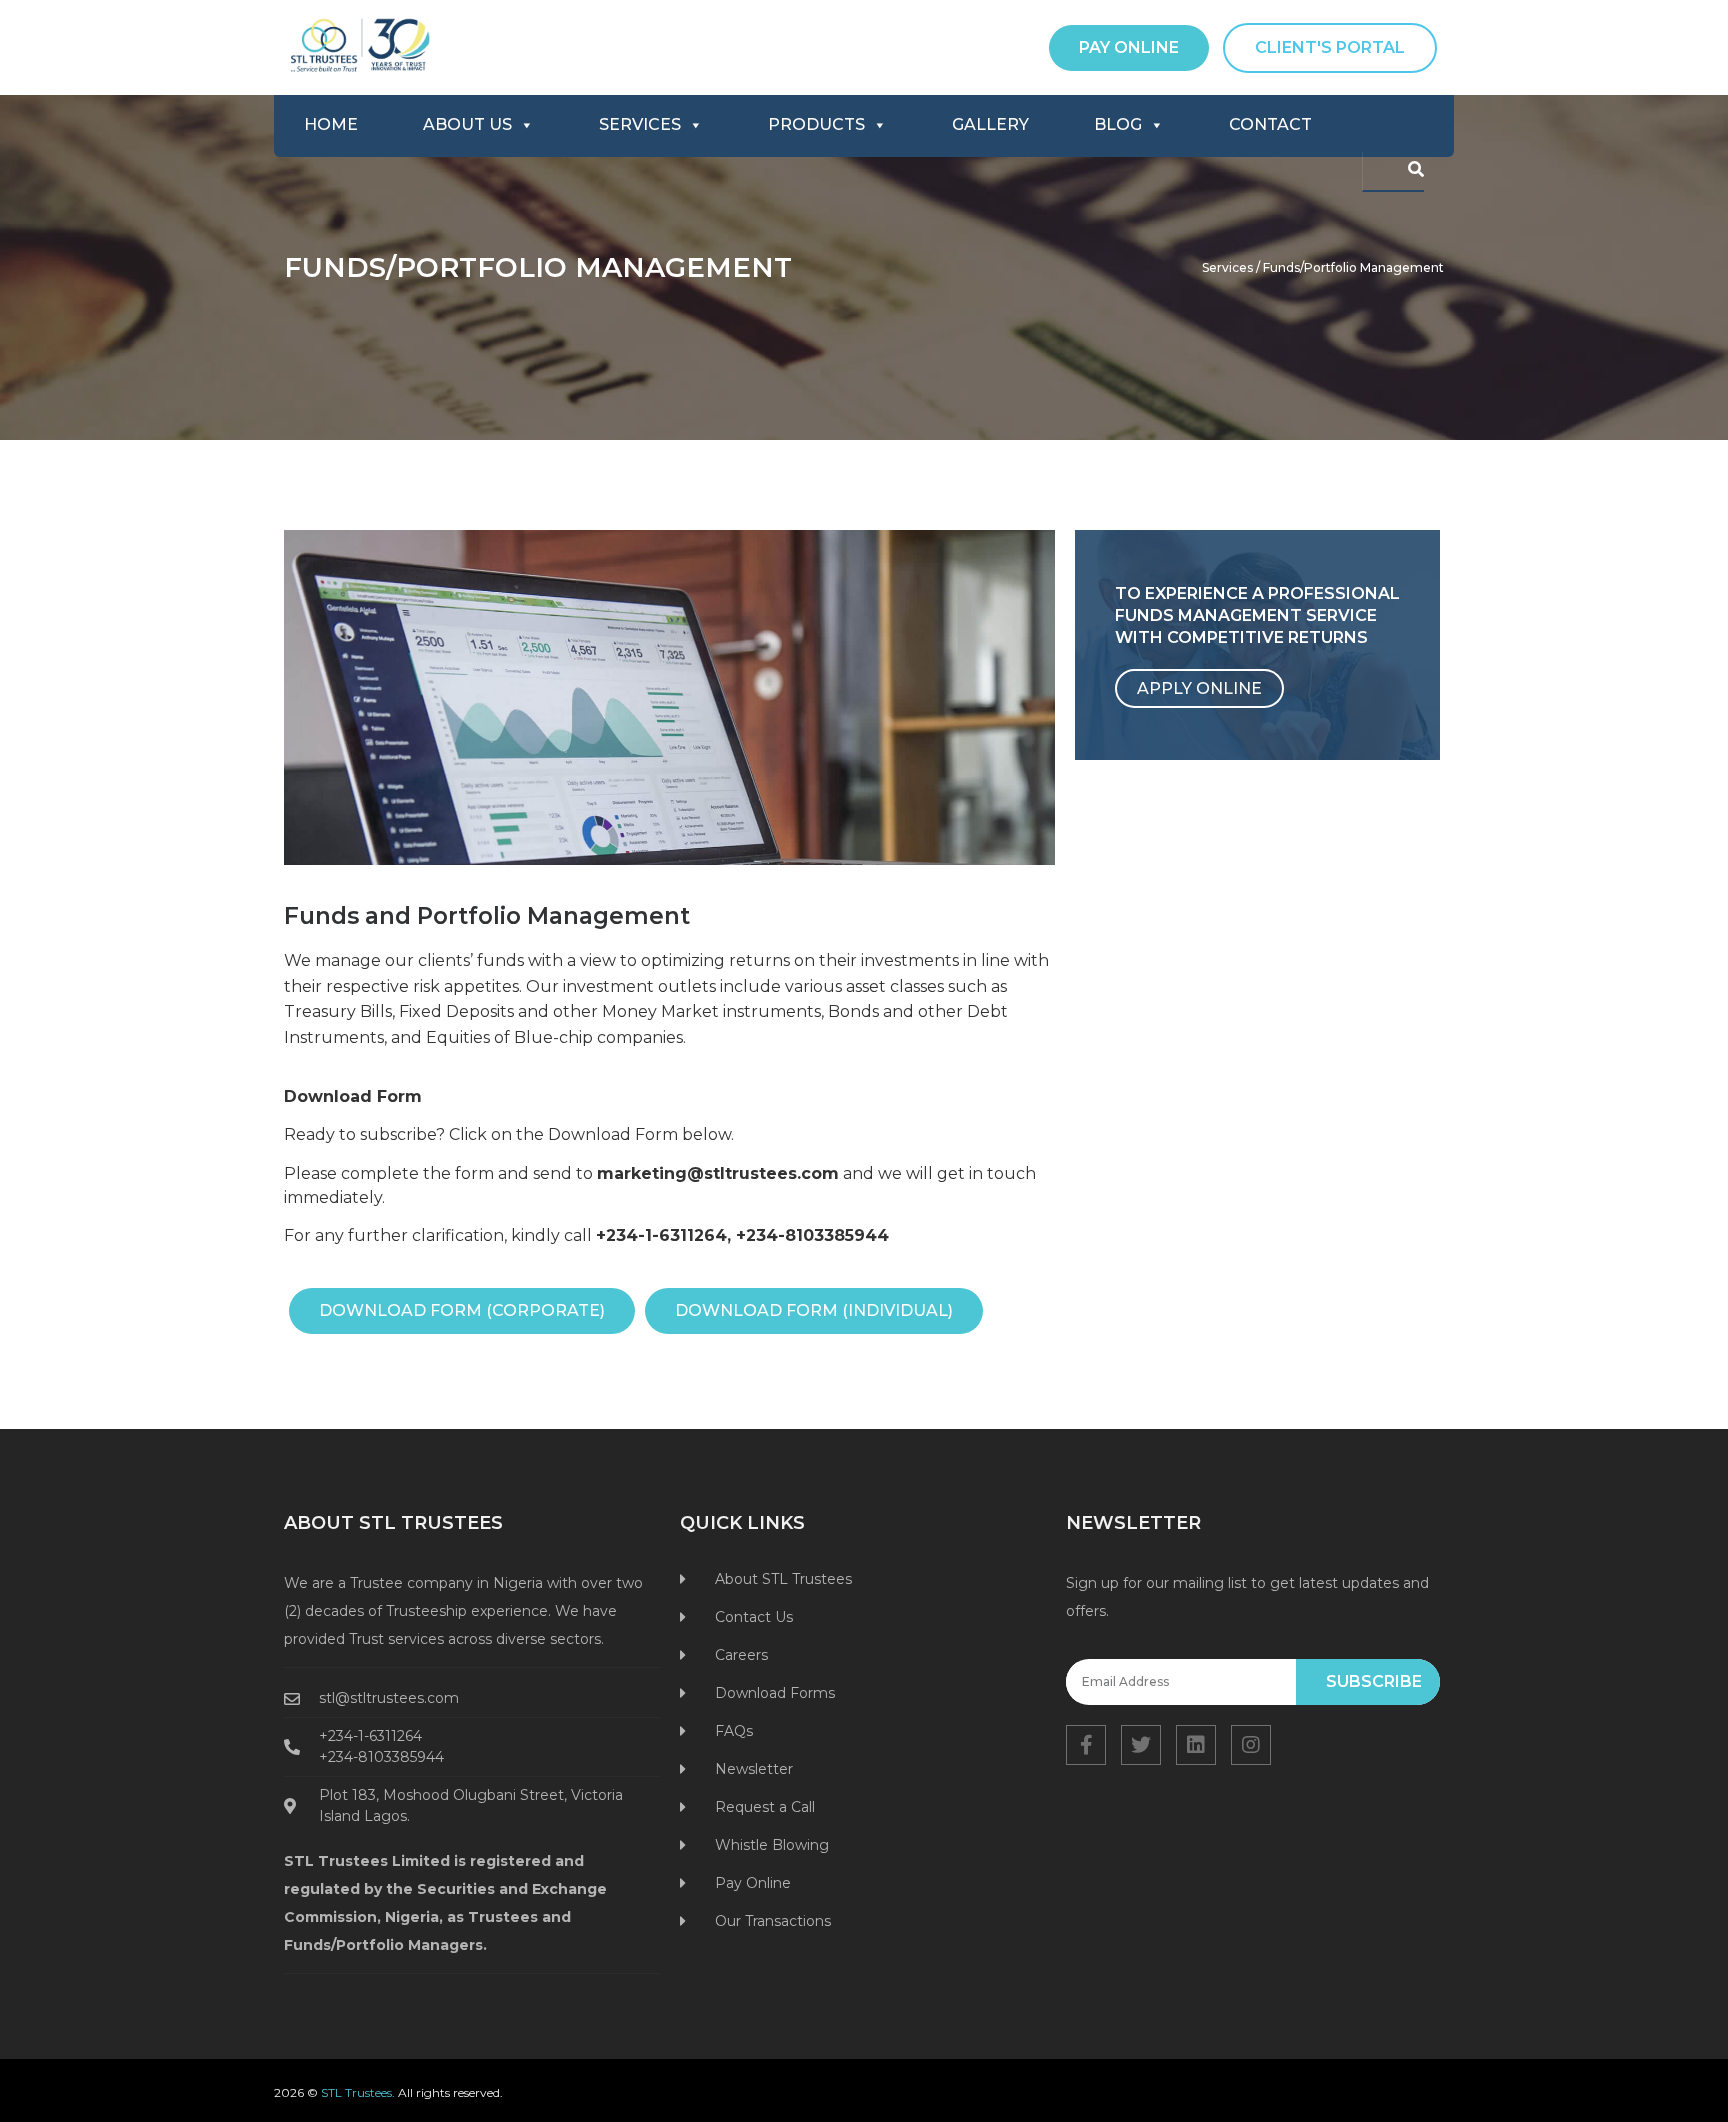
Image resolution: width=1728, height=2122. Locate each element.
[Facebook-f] (1086, 1745)
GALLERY (990, 124)
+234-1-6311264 (661, 1235)
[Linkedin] (1196, 1745)
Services (1227, 267)
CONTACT (1270, 124)
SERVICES (640, 124)
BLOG (1118, 124)
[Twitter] (1141, 1745)
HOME (331, 124)
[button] (1129, 48)
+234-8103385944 (812, 1235)
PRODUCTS (816, 124)
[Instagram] (1251, 1745)
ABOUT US (467, 124)
